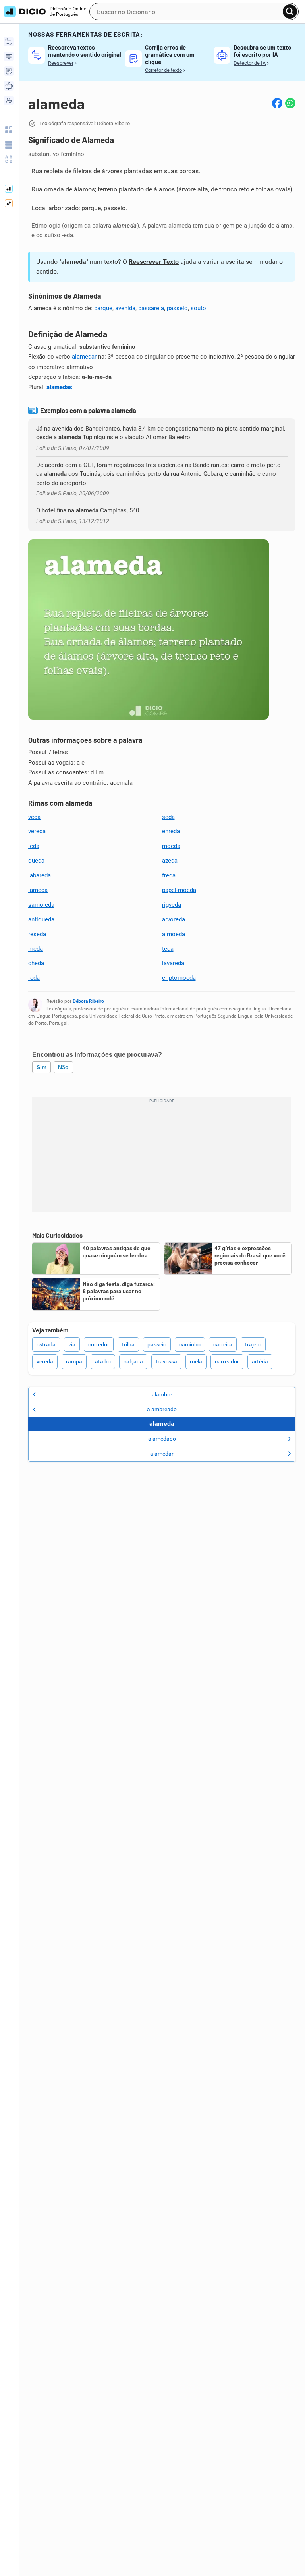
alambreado (162, 1409)
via (72, 1344)
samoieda (41, 905)
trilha (128, 1344)
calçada (133, 1361)
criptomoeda (179, 978)
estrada (46, 1344)
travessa (166, 1361)
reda (34, 978)
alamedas (59, 387)
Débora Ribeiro (88, 1001)
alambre (162, 1394)
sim (42, 1067)
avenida (125, 308)
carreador (227, 1361)
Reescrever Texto (154, 262)
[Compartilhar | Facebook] (277, 103)
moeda (171, 846)
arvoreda (174, 919)
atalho (103, 1361)
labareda (40, 875)
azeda (170, 861)
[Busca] (290, 12)
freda (169, 875)
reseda (37, 934)
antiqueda (41, 919)
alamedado (162, 1439)
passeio (177, 308)
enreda (171, 831)
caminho (190, 1344)
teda (168, 949)
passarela (151, 308)
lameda (38, 890)
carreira (223, 1344)
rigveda (172, 905)
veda (34, 817)
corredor (99, 1344)
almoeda (174, 934)
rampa (74, 1361)
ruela (196, 1361)
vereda (37, 831)
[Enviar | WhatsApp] (290, 103)
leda (34, 846)
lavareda (173, 963)
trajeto (253, 1344)
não (63, 1067)
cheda (36, 963)
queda (36, 861)
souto (198, 308)
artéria (260, 1361)
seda (168, 817)
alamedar (84, 357)
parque (103, 308)
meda (36, 949)
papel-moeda (179, 890)
